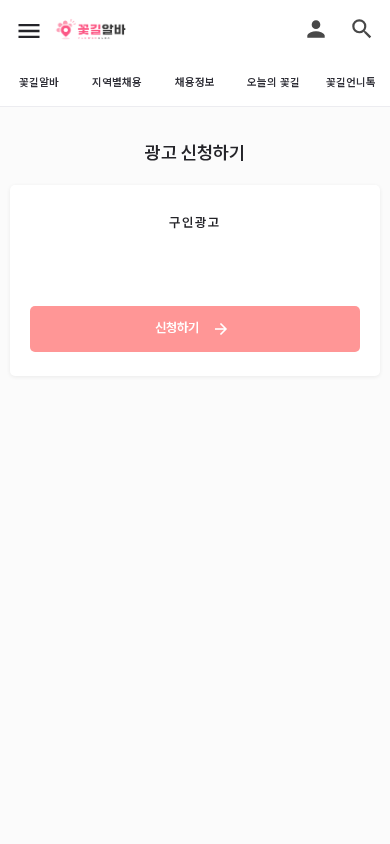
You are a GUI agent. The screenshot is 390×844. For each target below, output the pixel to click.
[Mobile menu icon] (29, 30)
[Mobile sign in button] (316, 29)
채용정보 (195, 82)
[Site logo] (114, 30)
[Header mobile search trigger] (362, 29)
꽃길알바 (39, 82)
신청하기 (178, 327)
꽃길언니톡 (351, 82)
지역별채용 (117, 82)
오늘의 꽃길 (273, 82)
